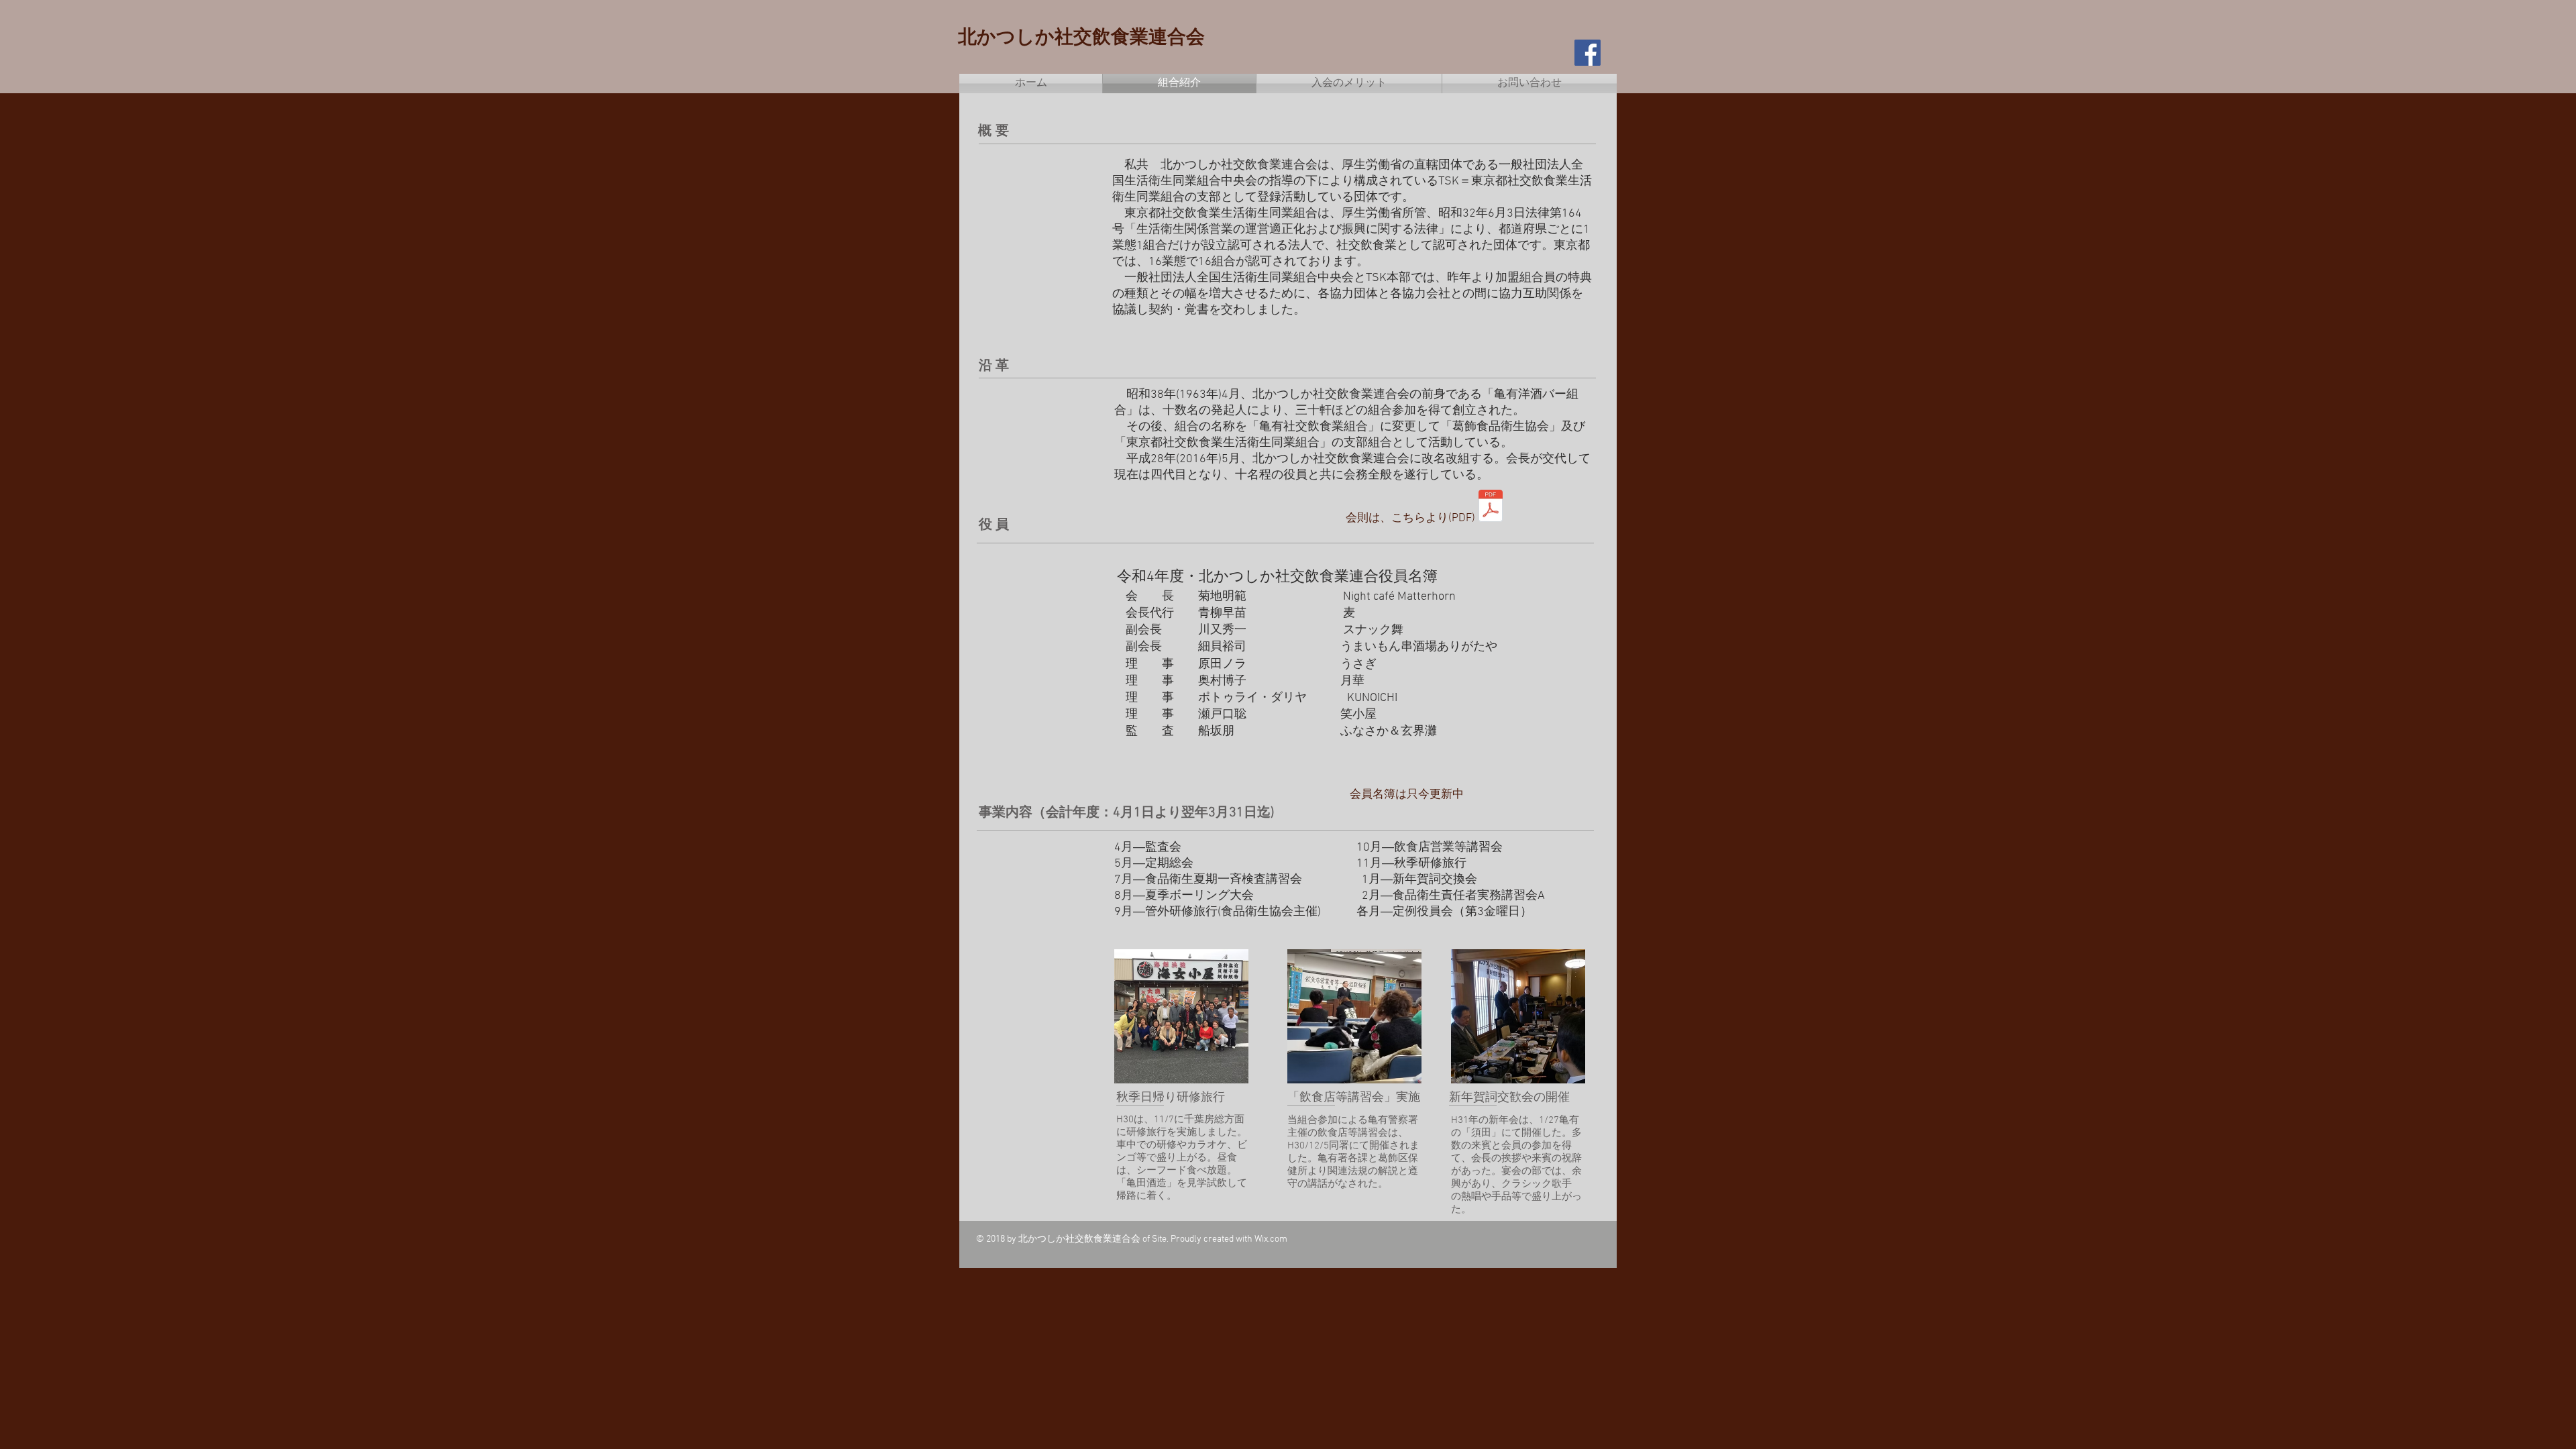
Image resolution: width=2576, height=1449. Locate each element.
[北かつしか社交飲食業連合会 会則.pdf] (1491, 507)
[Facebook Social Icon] (1588, 53)
